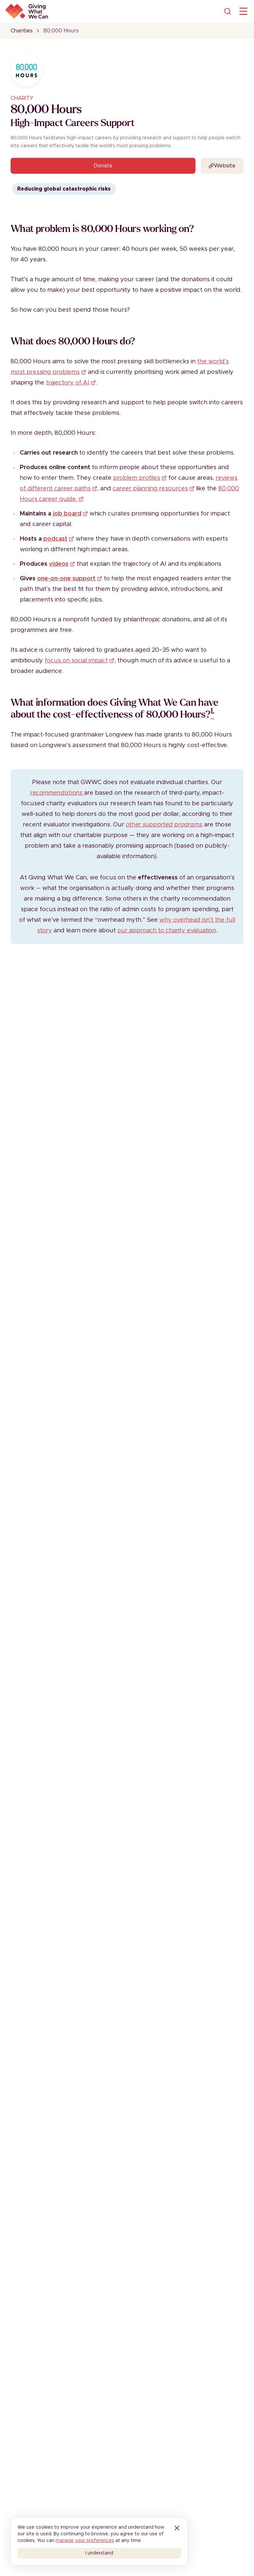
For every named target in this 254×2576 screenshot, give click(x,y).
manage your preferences (85, 2541)
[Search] (228, 11)
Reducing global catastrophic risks (64, 189)
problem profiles (137, 478)
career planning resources (150, 489)
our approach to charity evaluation (167, 931)
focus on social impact (76, 661)
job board (67, 514)
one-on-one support (66, 579)
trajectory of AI (68, 383)
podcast (55, 539)
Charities (22, 31)
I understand (99, 2553)
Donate (103, 166)
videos (59, 564)
